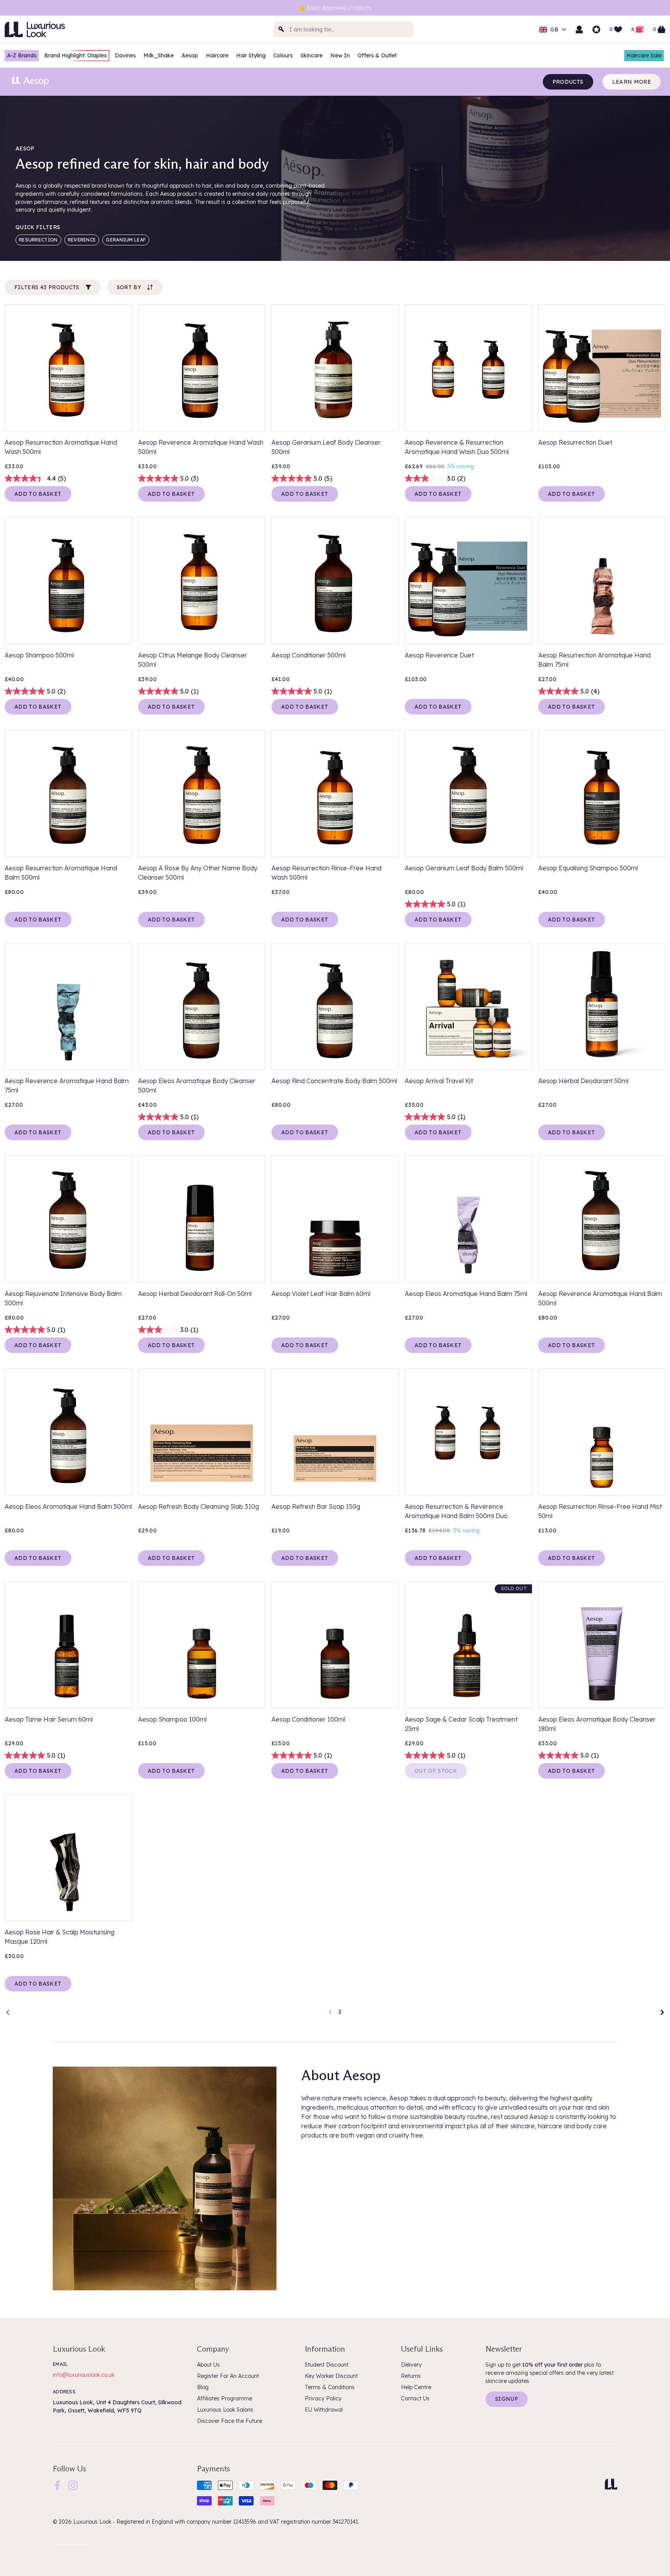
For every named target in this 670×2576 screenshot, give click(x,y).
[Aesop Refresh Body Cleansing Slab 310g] (202, 1432)
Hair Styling (251, 55)
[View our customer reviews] (596, 29)
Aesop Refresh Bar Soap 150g (316, 1506)
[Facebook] (57, 2485)
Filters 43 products (47, 287)
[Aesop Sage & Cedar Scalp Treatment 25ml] (468, 1645)
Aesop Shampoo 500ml (39, 655)
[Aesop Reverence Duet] (468, 581)
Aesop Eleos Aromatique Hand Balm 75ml (466, 1294)
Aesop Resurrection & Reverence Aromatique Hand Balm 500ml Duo (456, 1511)
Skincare (312, 55)
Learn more (632, 82)
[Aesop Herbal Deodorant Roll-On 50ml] (202, 1219)
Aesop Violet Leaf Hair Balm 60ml (321, 1294)
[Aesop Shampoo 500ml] (68, 581)
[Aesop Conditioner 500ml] (335, 581)
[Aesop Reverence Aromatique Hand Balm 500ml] (602, 1219)
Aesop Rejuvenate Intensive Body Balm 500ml (63, 1298)
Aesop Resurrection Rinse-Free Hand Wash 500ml (326, 873)
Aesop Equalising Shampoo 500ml (588, 868)
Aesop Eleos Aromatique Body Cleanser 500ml (197, 1085)
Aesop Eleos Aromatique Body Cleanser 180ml (597, 1724)
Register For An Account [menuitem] (228, 2376)
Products (568, 82)
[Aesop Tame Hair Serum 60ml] (68, 1645)
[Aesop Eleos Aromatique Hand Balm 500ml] (68, 1432)
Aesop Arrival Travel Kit (439, 1081)
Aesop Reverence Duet (439, 655)
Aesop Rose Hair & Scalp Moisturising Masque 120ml (60, 1937)
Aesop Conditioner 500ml (308, 655)
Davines (125, 55)
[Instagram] (73, 2485)
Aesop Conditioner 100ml (308, 1719)
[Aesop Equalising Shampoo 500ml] (602, 794)
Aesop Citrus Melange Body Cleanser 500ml (193, 660)
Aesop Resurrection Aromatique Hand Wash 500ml (61, 447)
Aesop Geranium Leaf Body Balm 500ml (464, 868)
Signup (507, 2399)
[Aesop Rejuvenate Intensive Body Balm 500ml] (68, 1219)
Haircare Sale (644, 55)
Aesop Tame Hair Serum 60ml (49, 1719)
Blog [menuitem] (203, 2387)
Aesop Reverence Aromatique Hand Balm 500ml (600, 1298)
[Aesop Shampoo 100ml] (202, 1645)
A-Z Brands (22, 55)
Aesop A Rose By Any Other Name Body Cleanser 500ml (198, 873)
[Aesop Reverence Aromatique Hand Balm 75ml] (68, 1006)
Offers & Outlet (377, 55)
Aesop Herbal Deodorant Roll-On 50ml (195, 1294)
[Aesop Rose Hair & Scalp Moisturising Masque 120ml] (68, 1858)
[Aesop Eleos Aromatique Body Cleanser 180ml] (602, 1645)
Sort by (129, 287)
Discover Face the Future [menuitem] (230, 2421)
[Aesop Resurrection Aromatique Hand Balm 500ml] (68, 794)
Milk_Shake (159, 55)
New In (340, 55)
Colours (283, 55)
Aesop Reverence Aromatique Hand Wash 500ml (201, 447)
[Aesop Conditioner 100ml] (335, 1645)
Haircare (217, 55)
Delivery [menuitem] (411, 2365)
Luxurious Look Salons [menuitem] (225, 2410)
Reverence (82, 240)
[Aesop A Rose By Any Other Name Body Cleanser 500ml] (202, 794)
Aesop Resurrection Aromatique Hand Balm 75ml (594, 660)
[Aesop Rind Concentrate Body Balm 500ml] (335, 1006)
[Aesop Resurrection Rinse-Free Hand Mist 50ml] (602, 1432)
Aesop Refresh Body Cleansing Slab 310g (199, 1506)
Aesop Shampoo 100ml (172, 1719)
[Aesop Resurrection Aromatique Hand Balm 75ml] (602, 581)
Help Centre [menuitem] (416, 2387)
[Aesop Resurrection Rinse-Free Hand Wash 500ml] (335, 794)
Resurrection (38, 240)
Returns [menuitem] (411, 2376)
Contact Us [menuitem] (415, 2398)
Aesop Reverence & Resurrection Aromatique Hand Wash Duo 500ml (457, 447)
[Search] (281, 29)
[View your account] (579, 29)
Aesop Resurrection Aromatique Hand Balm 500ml (61, 873)
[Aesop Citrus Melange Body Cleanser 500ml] (202, 581)
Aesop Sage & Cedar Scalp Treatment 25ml (461, 1724)
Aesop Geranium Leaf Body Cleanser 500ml (326, 447)
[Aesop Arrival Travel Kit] (468, 1006)
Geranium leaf (126, 240)
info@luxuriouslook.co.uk (84, 2375)
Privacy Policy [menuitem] (323, 2398)
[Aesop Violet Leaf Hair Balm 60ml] (335, 1219)
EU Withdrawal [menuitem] (324, 2410)
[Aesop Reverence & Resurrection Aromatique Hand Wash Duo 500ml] (468, 368)
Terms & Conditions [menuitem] (330, 2387)
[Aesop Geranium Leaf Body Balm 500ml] (468, 794)
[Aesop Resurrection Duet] (602, 368)
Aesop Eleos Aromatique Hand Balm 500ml (68, 1506)
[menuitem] (57, 2485)
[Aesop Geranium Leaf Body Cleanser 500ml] (335, 368)
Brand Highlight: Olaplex (76, 55)
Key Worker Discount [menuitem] (331, 2376)
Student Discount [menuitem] (327, 2365)
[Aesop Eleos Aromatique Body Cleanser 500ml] (202, 1006)
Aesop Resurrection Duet (575, 442)
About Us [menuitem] (208, 2365)
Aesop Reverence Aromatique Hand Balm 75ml (67, 1085)
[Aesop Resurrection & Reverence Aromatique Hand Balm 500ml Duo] (468, 1432)
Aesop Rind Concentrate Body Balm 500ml (334, 1081)
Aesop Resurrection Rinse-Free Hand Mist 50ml (600, 1511)
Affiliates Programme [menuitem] (224, 2398)
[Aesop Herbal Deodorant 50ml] (602, 1006)
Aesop (190, 55)
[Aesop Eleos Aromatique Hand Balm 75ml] (468, 1219)
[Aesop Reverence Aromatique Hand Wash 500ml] (202, 368)
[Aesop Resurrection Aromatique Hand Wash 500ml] (68, 368)
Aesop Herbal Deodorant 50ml (583, 1081)
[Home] (611, 2484)
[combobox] (344, 29)
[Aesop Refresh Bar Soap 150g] (335, 1432)
